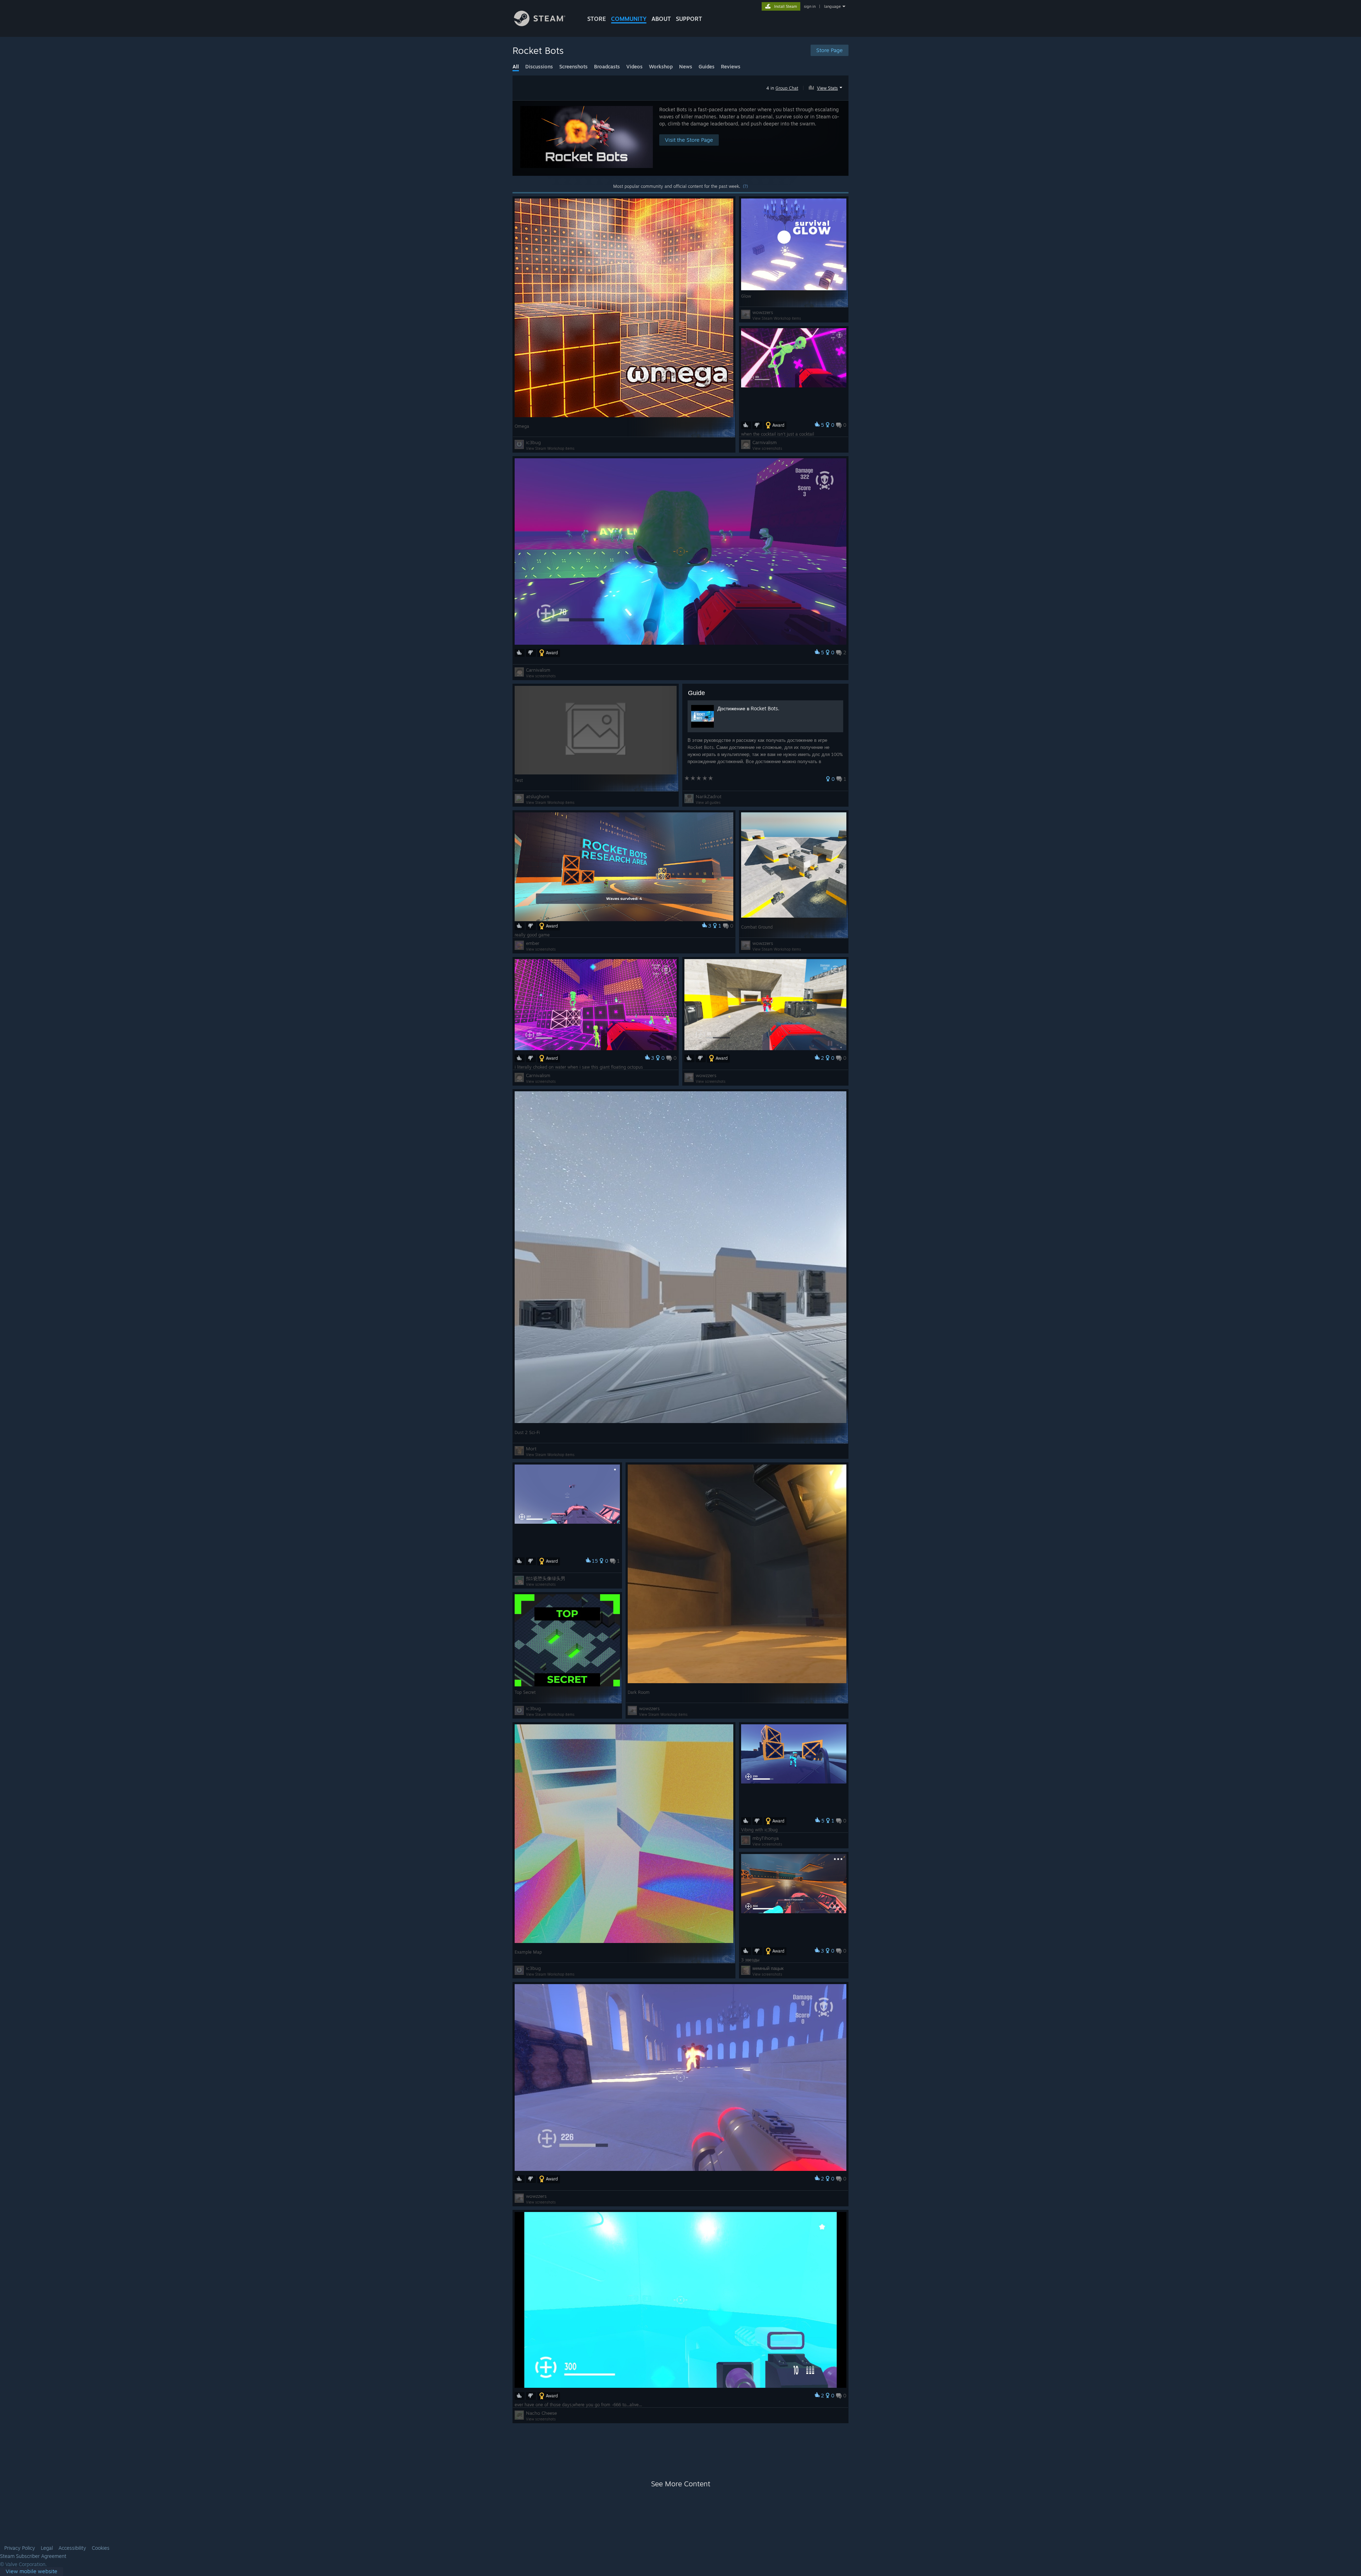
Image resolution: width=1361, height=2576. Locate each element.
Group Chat (787, 88)
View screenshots (767, 448)
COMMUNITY (629, 19)
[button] (826, 87)
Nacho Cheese (541, 2413)
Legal (47, 2548)
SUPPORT (689, 19)
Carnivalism (764, 442)
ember (533, 943)
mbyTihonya (766, 1838)
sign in (810, 6)
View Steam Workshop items (550, 448)
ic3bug (533, 442)
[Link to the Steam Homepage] (540, 24)
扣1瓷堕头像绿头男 (546, 1578)
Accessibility (72, 2548)
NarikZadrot (709, 796)
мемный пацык (768, 1968)
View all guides (708, 802)
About (661, 19)
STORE (597, 19)
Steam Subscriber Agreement (33, 2556)
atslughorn (538, 796)
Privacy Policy (20, 2548)
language (832, 6)
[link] (32, 2572)
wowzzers (763, 312)
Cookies (101, 2548)
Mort (531, 1449)
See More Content (681, 2484)
